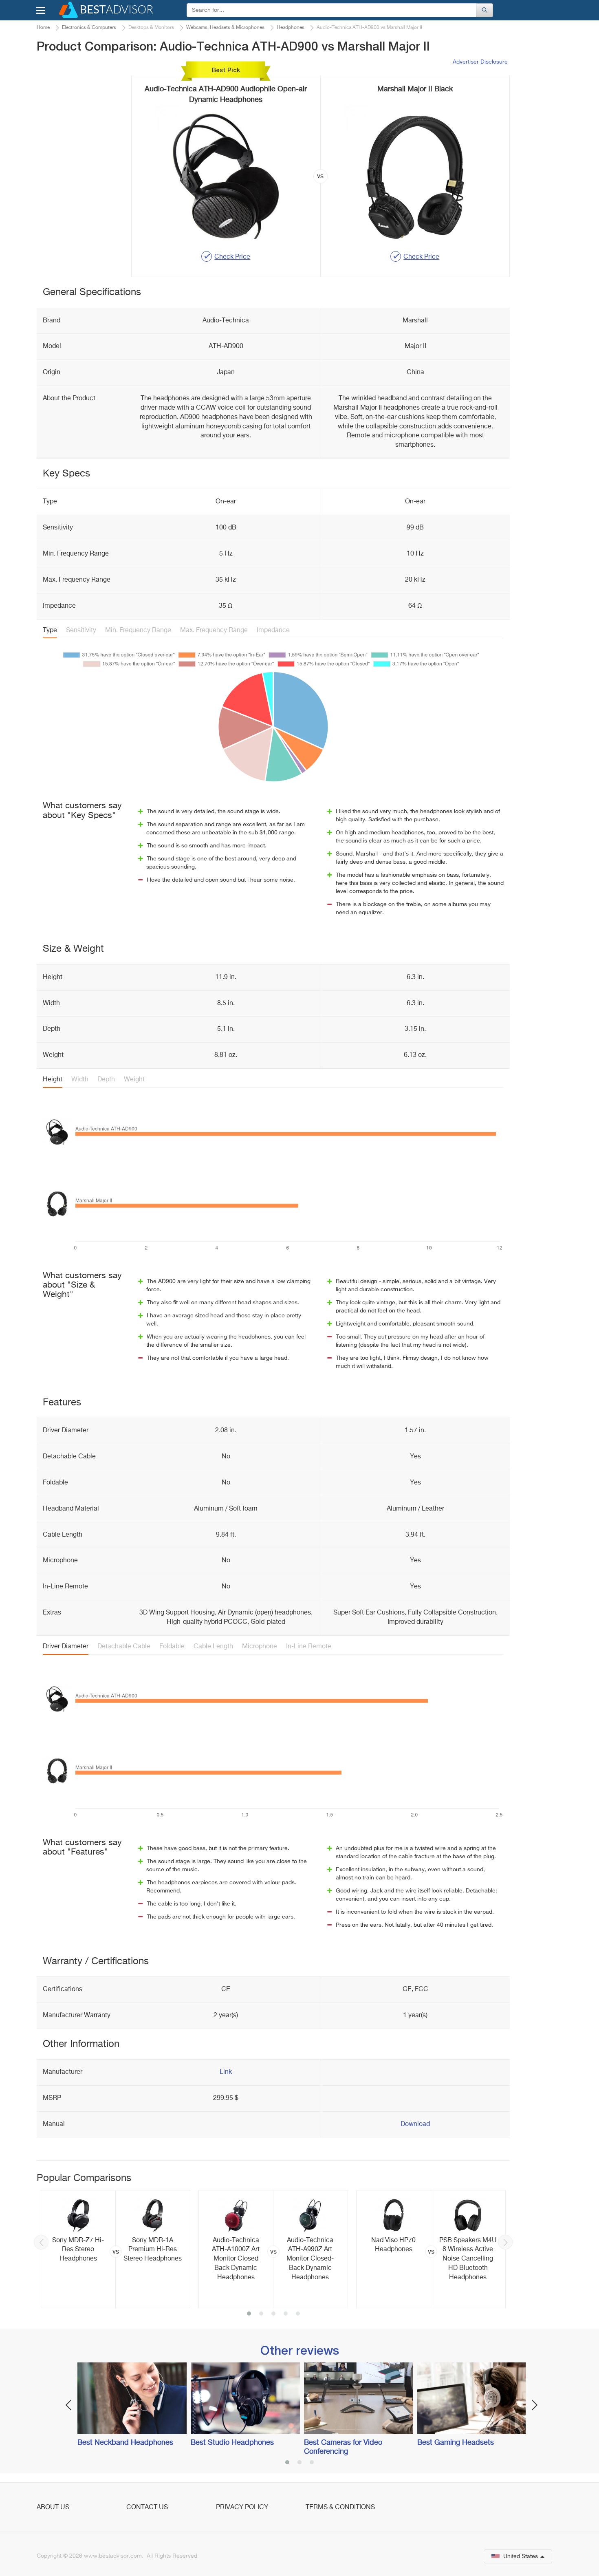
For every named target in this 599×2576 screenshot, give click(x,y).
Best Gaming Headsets (456, 2443)
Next (505, 2242)
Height (53, 1080)
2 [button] (261, 2314)
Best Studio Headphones (232, 2443)
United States (521, 2556)
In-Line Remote (309, 1647)
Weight (134, 1080)
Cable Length (213, 1647)
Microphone (260, 1647)
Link (226, 2072)
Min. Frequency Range (138, 631)
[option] (116, 2249)
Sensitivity (81, 631)
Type (50, 631)
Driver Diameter (66, 1647)
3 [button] (273, 2314)
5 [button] (298, 2314)
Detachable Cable (124, 1647)
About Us (53, 2508)
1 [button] (249, 2314)
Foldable (172, 1647)
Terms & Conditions (340, 2508)
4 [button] (286, 2314)
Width (80, 1080)
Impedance (273, 631)
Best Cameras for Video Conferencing (343, 2447)
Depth (106, 1080)
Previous (41, 2242)
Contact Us (147, 2508)
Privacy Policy (242, 2508)
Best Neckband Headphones (125, 2443)
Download (415, 2124)
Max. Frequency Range (214, 631)
